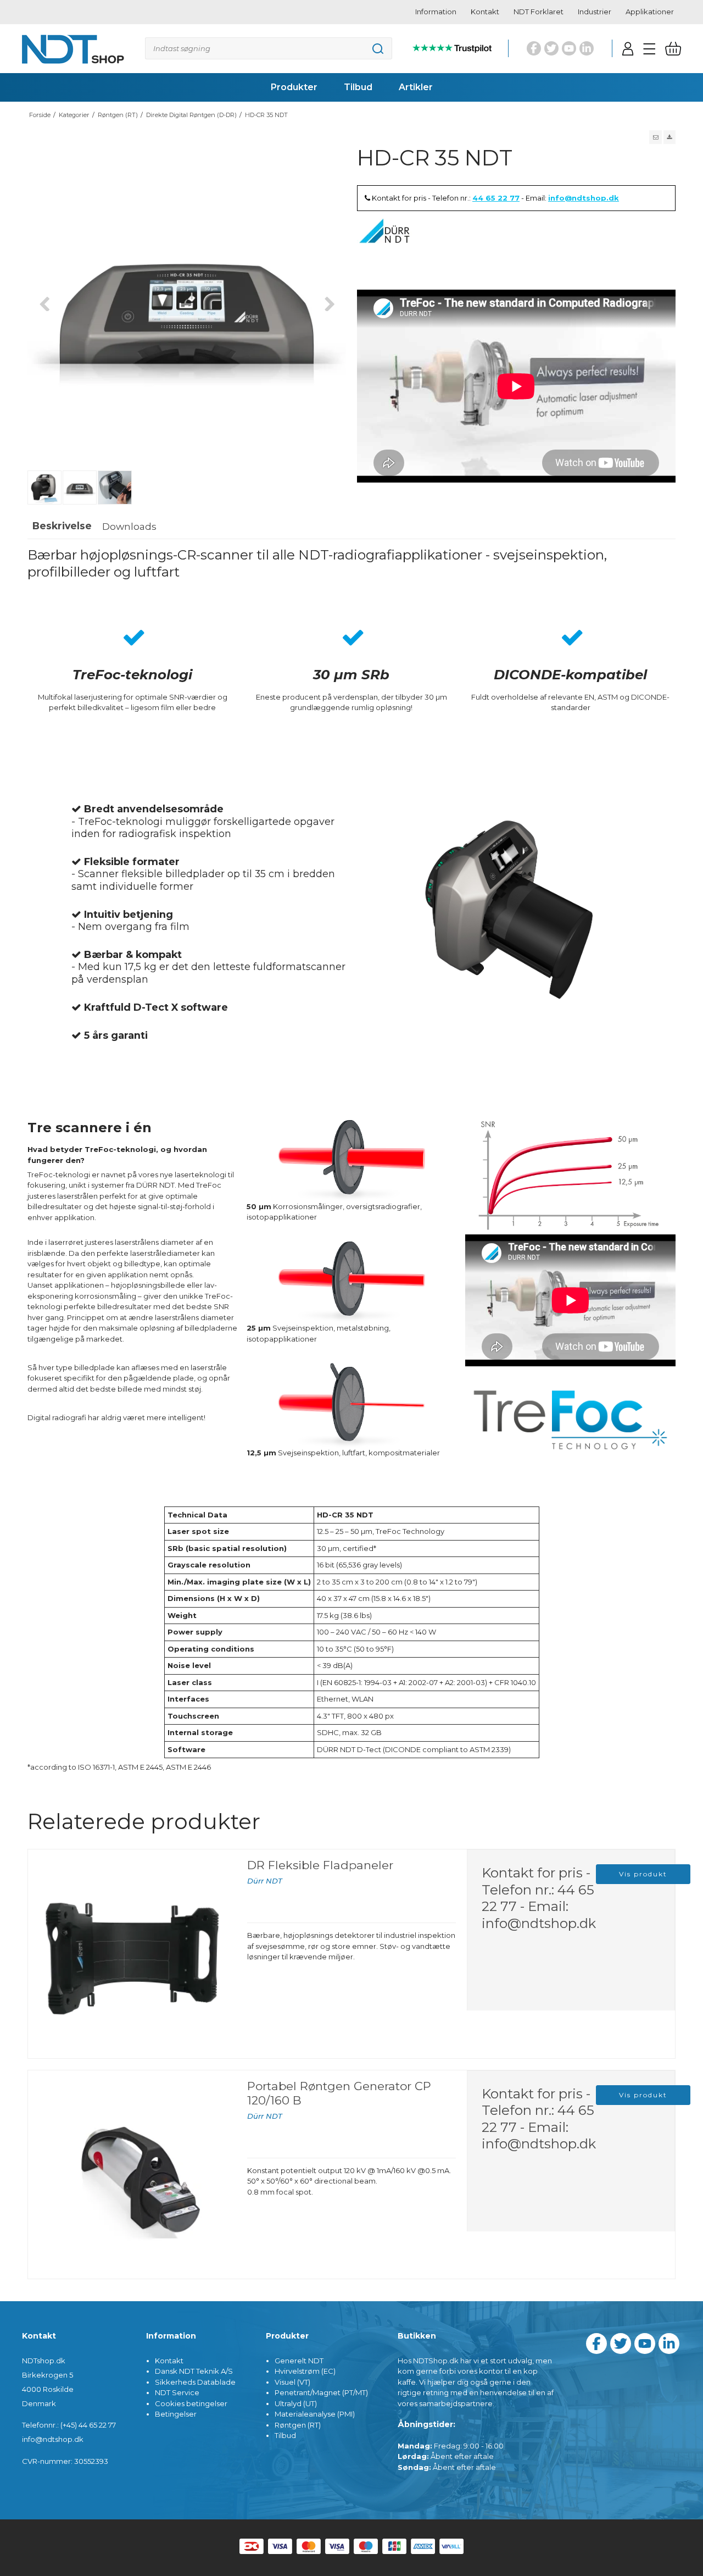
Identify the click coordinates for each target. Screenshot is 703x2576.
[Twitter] (551, 48)
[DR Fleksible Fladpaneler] (132, 1954)
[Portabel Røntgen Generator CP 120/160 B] (132, 2175)
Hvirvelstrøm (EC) (305, 2371)
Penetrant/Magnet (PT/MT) (321, 2392)
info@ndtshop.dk (584, 198)
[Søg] (269, 48)
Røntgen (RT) (298, 2425)
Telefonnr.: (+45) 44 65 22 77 (69, 2425)
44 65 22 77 (496, 198)
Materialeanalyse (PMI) (315, 2414)
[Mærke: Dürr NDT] (384, 246)
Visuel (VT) (292, 2382)
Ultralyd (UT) (296, 2403)
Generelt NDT (299, 2361)
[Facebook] (534, 48)
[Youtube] (569, 48)
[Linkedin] (587, 48)
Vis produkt (643, 1874)
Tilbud (285, 2435)
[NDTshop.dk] (73, 49)
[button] (655, 137)
